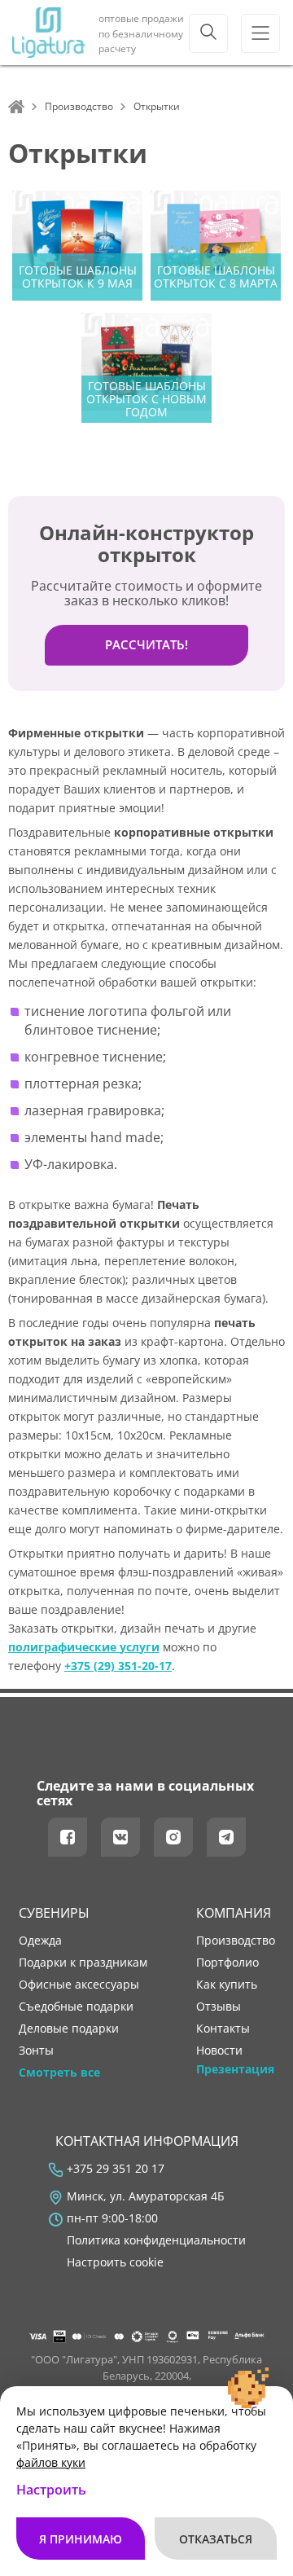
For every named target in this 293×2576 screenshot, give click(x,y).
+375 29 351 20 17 (116, 2169)
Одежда (40, 1941)
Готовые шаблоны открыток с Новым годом (146, 399)
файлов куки (51, 2462)
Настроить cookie (115, 2262)
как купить (227, 1985)
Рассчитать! (146, 644)
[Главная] (16, 107)
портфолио (227, 1963)
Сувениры (54, 1913)
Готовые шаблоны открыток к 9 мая (78, 277)
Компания (234, 1913)
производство (236, 1941)
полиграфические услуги (84, 1647)
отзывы (219, 2007)
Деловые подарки (69, 2029)
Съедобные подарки (76, 2007)
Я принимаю (81, 2539)
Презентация (235, 2069)
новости (219, 2051)
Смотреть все (59, 2073)
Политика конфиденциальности (156, 2240)
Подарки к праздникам (83, 1963)
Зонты (36, 2051)
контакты (223, 2029)
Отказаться (216, 2539)
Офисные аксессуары (79, 1985)
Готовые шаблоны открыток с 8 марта (216, 277)
